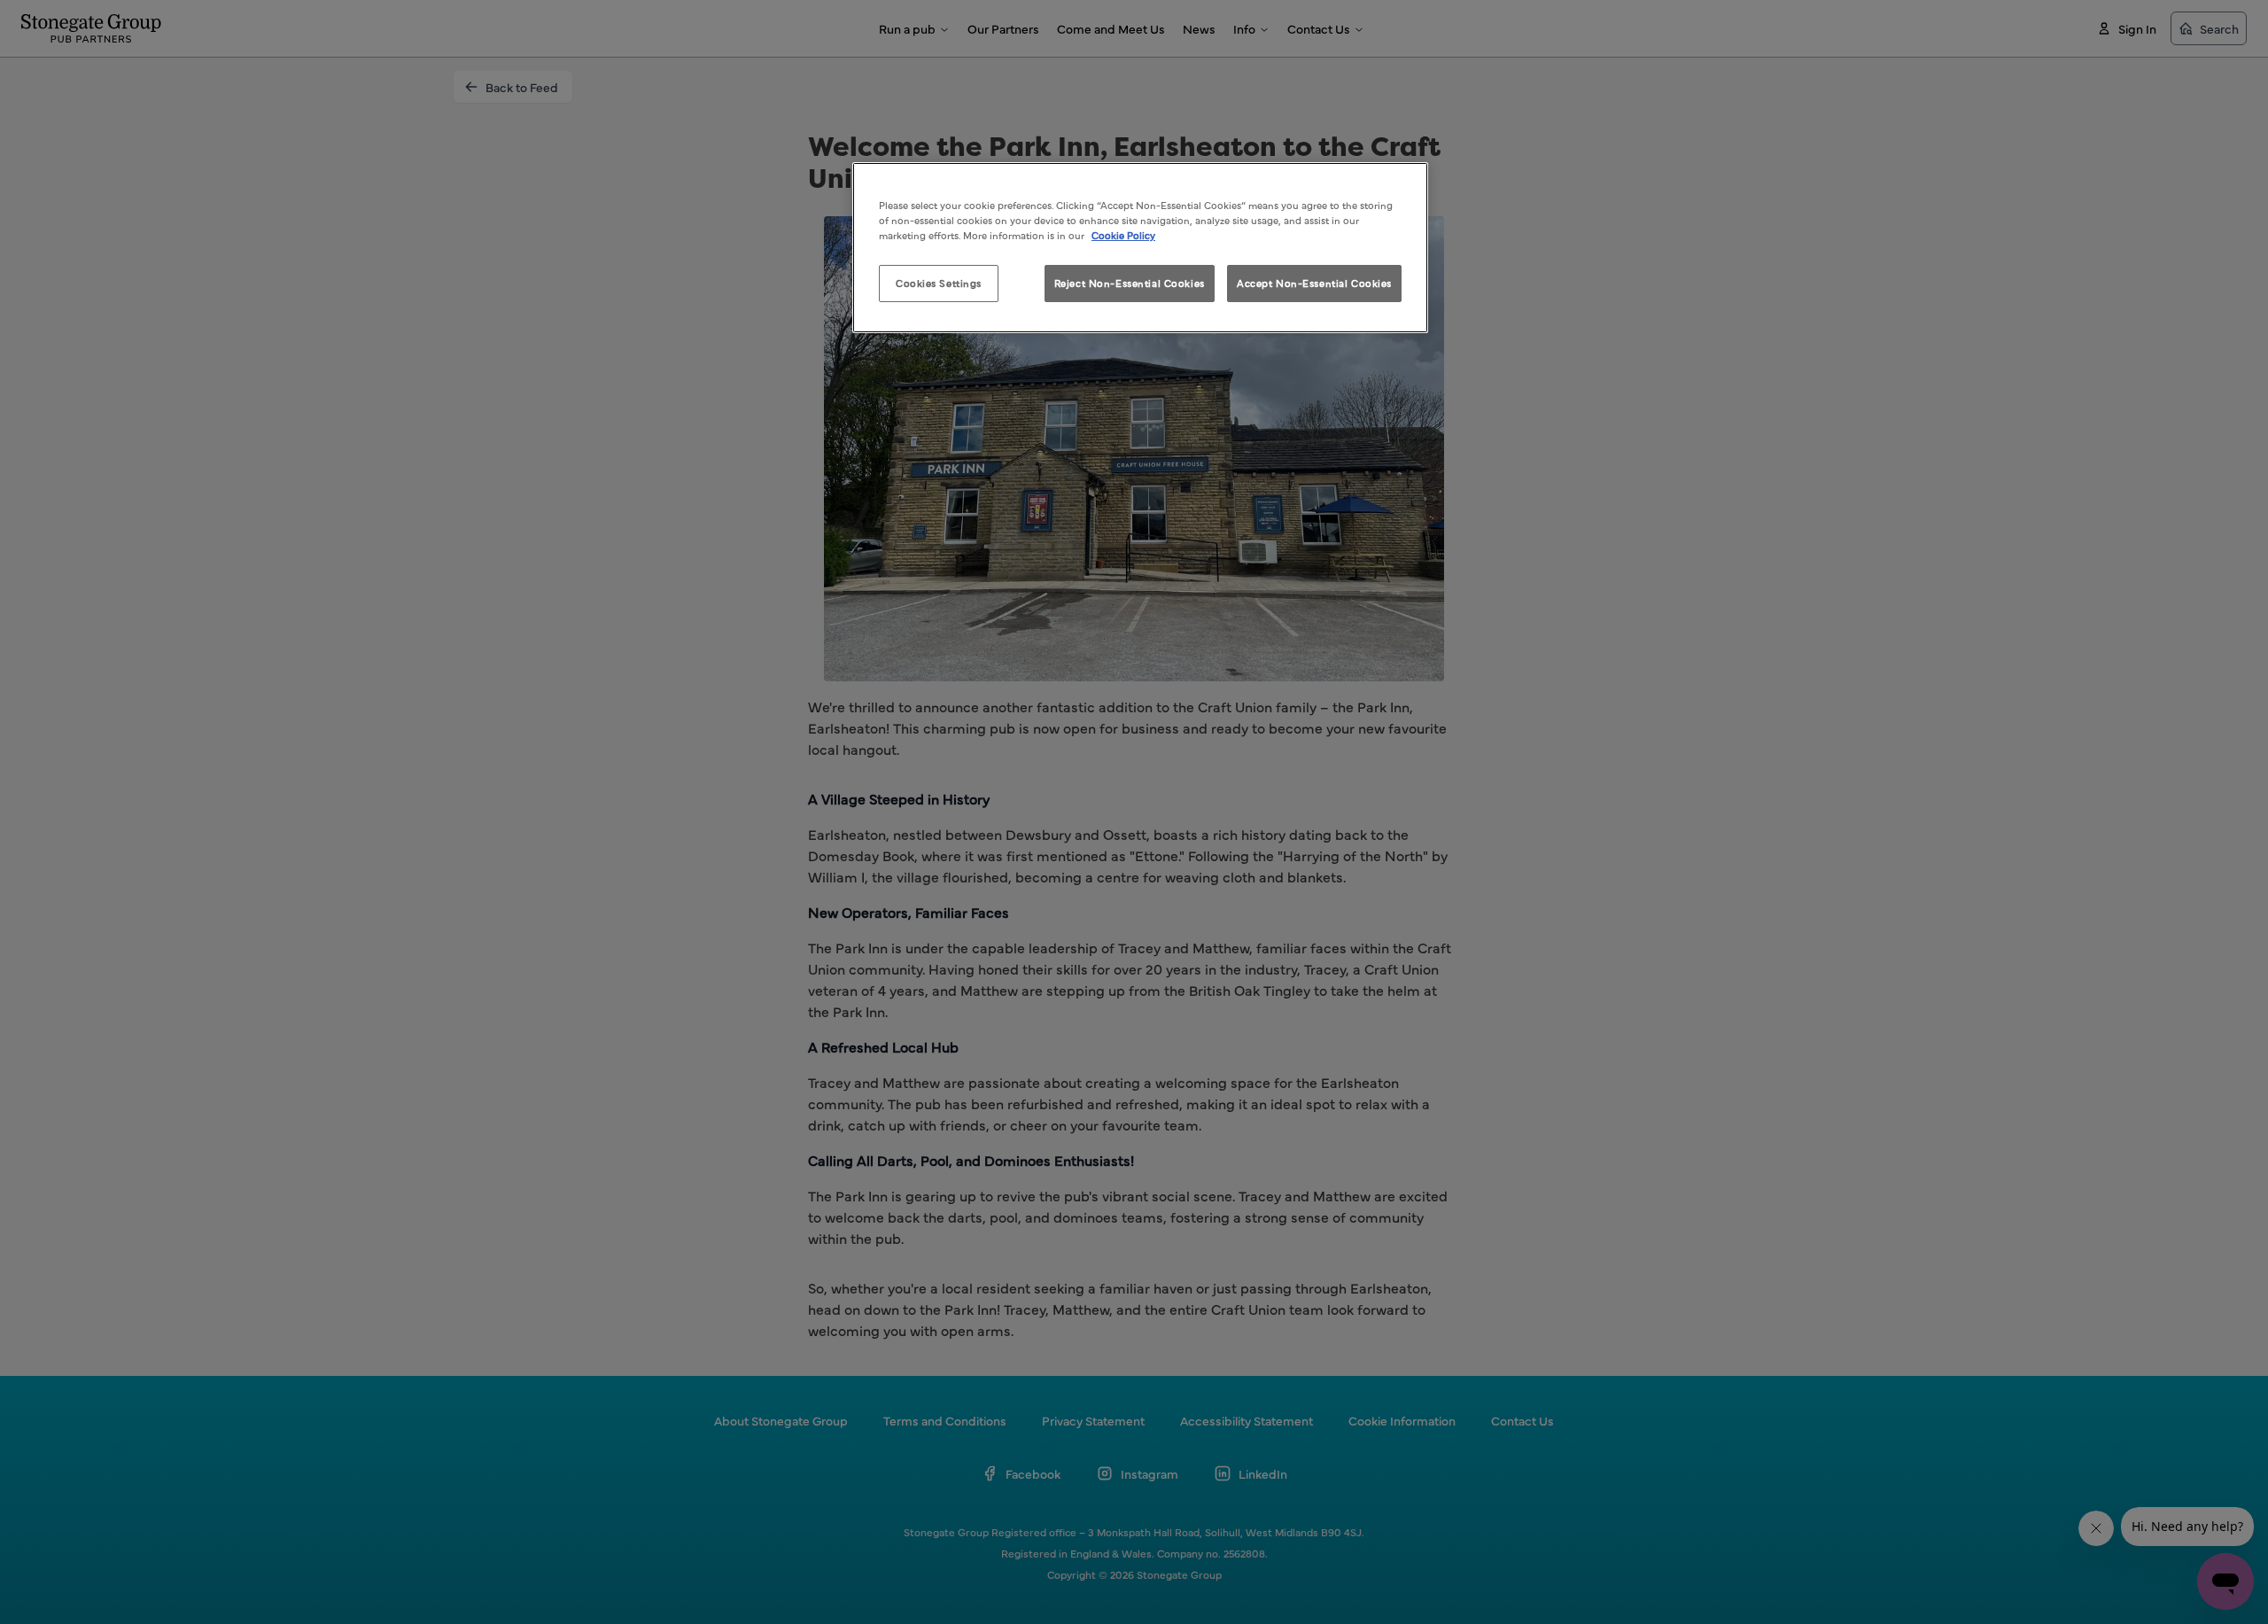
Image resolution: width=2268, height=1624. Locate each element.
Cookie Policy (1123, 235)
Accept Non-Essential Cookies (1314, 283)
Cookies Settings (939, 283)
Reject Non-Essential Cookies (1130, 283)
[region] (1140, 248)
